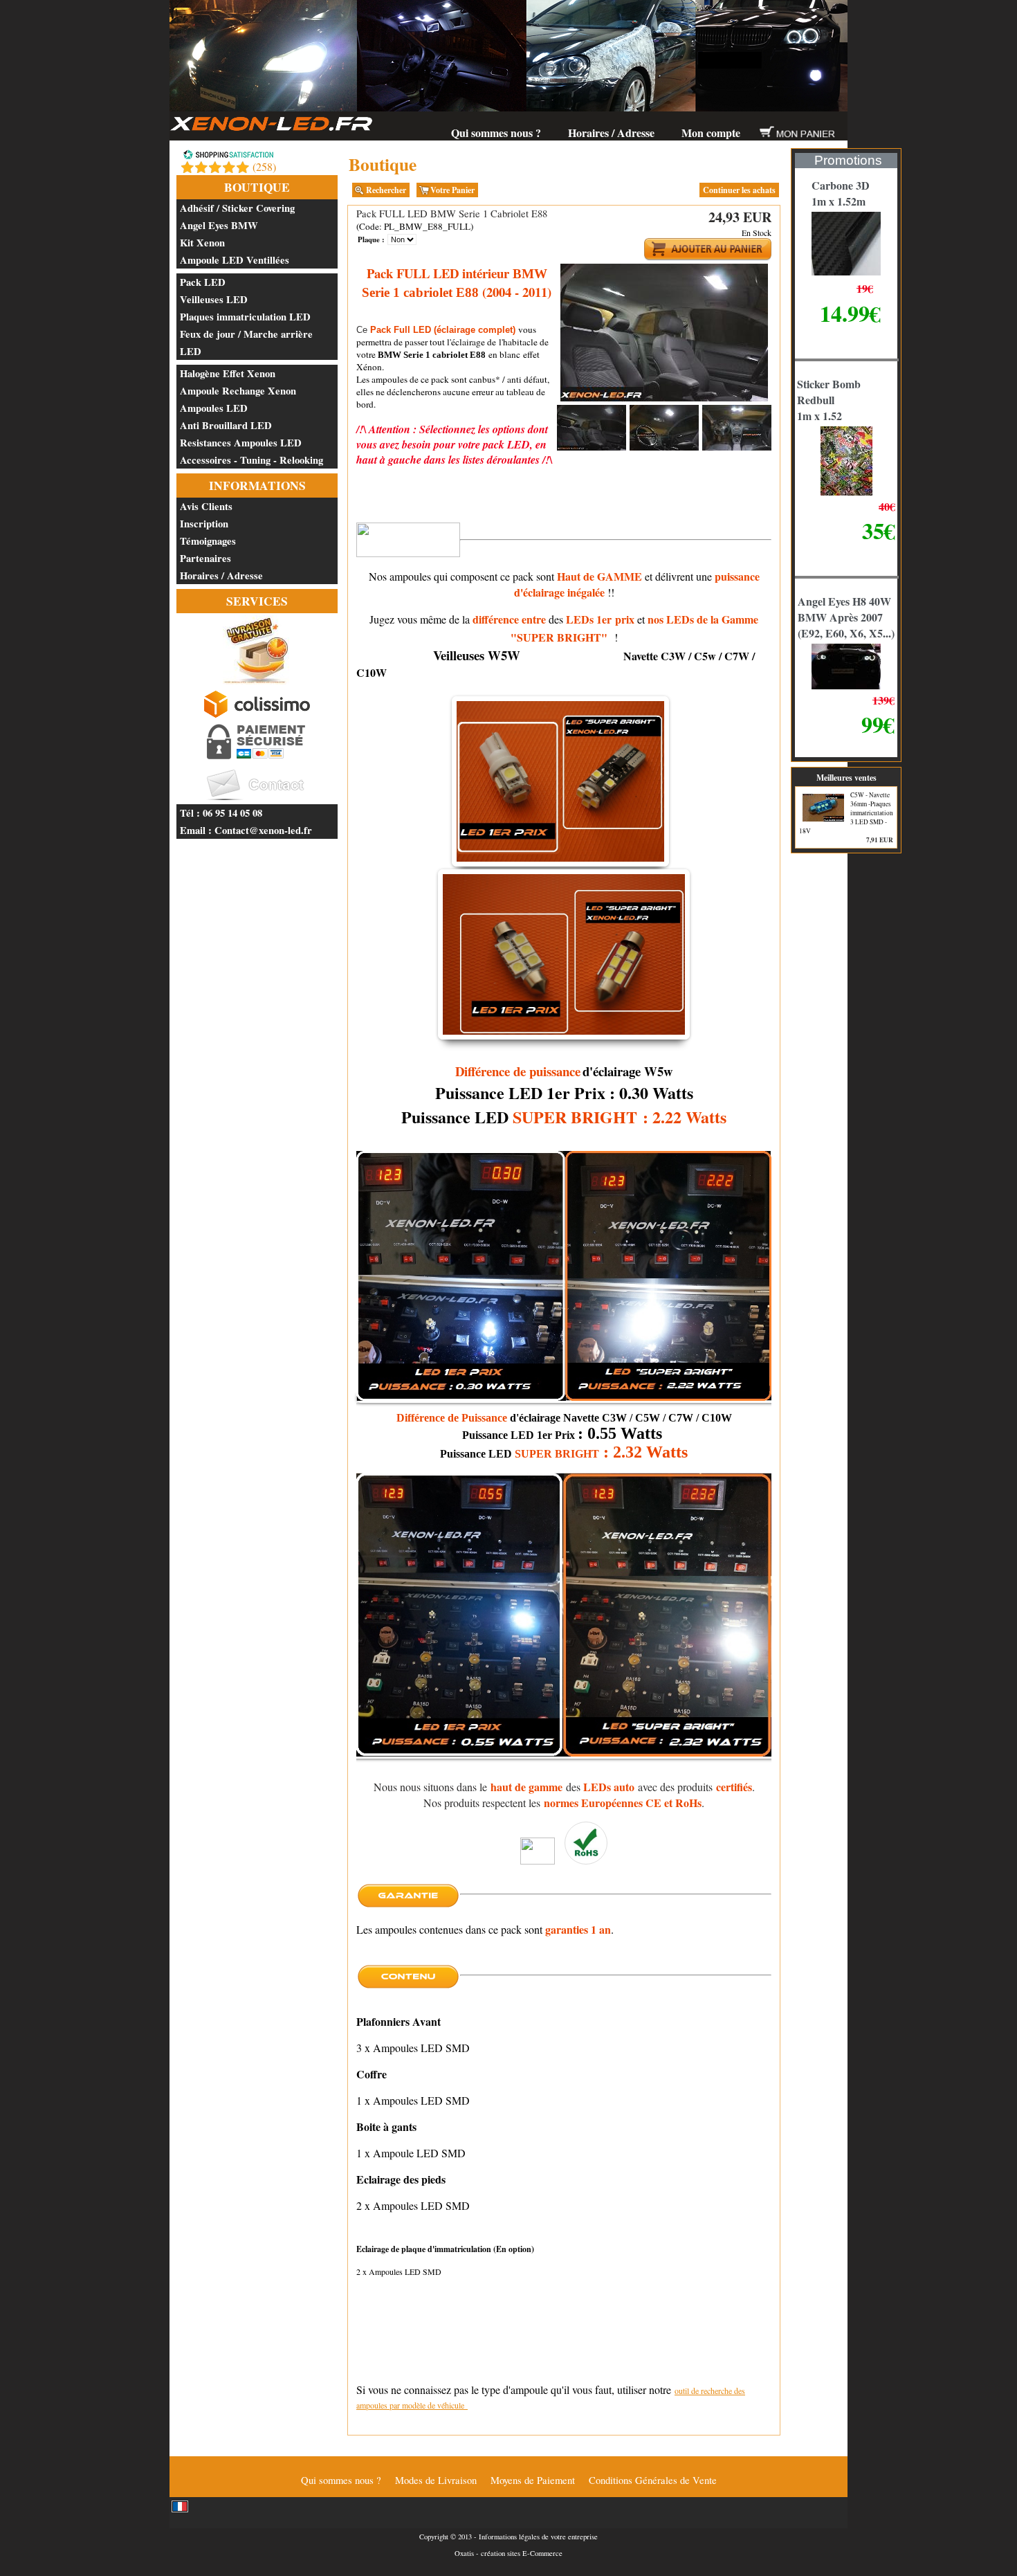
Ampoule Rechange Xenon (238, 391)
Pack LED (203, 282)
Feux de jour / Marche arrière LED (246, 343)
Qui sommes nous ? (496, 133)
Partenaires (205, 558)
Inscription (204, 524)
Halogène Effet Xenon (228, 373)
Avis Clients (206, 506)
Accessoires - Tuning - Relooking (251, 460)
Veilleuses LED (214, 299)
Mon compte (711, 133)
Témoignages (208, 541)
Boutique (257, 187)
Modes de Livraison (436, 2480)
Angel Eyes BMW (219, 225)
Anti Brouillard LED (226, 425)
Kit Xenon (202, 243)
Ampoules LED (214, 408)
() (264, 166)
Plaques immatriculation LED (245, 317)
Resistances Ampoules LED (241, 443)
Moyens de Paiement (533, 2480)
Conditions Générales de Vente (653, 2480)
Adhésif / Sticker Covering (237, 208)
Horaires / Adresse (611, 133)
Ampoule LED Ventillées (235, 260)
